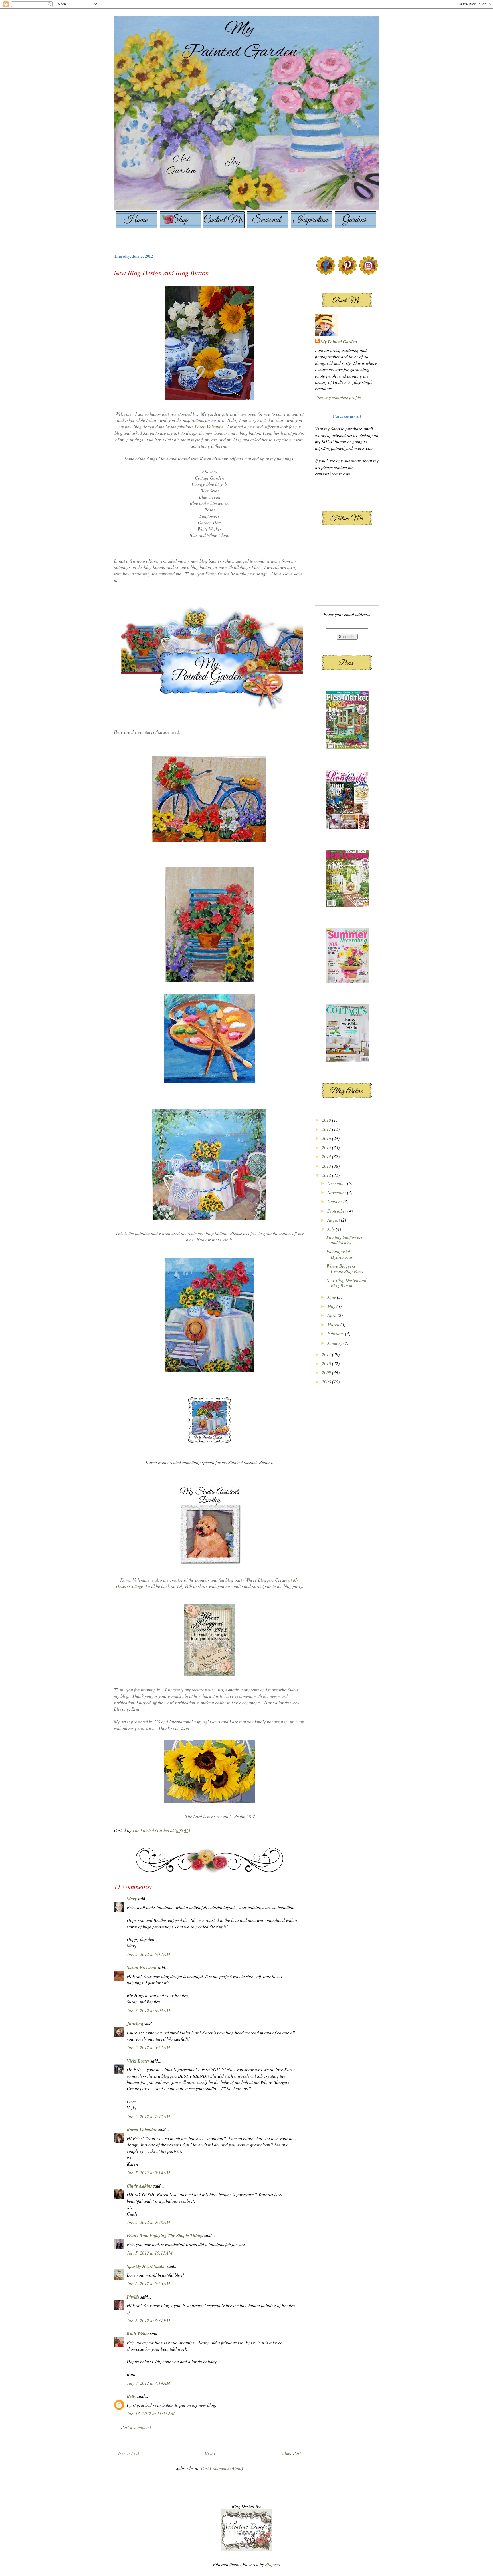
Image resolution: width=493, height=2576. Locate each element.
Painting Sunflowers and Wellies (345, 1240)
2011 (327, 1354)
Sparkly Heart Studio (146, 2266)
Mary (132, 1899)
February (336, 1333)
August (334, 1220)
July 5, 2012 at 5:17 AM (148, 1954)
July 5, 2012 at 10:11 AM (149, 2253)
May (332, 1306)
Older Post (291, 2453)
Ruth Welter (138, 2334)
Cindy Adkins (139, 2186)
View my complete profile (338, 397)
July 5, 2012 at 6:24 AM (148, 2047)
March (334, 1324)
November (337, 1192)
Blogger (272, 2564)
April (332, 1315)
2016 (327, 1138)
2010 (327, 1363)
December (337, 1183)
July (332, 1229)
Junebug (135, 2024)
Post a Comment (136, 2427)
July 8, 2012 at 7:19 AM (148, 2383)
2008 (327, 1382)
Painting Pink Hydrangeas (340, 1254)
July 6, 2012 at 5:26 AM (148, 2283)
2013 (327, 1166)
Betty (132, 2396)
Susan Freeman (142, 1967)
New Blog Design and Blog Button (346, 1283)
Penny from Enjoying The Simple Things (165, 2235)
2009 (327, 1372)
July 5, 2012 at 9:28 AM (148, 2222)
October (335, 1201)
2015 (327, 1147)
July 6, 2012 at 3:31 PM (148, 2320)
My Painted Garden (339, 342)
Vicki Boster (138, 2061)
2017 (327, 1129)
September (337, 1211)
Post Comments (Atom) (222, 2468)
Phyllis (133, 2297)
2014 (327, 1156)
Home (210, 2453)
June (332, 1297)
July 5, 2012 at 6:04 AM (148, 2010)
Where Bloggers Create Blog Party (345, 1268)
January (335, 1343)
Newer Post (129, 2453)
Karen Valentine (209, 427)
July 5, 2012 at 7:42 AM (148, 2116)
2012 (327, 1175)
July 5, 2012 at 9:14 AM (148, 2173)
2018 (327, 1120)
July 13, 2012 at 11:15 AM (151, 2413)
